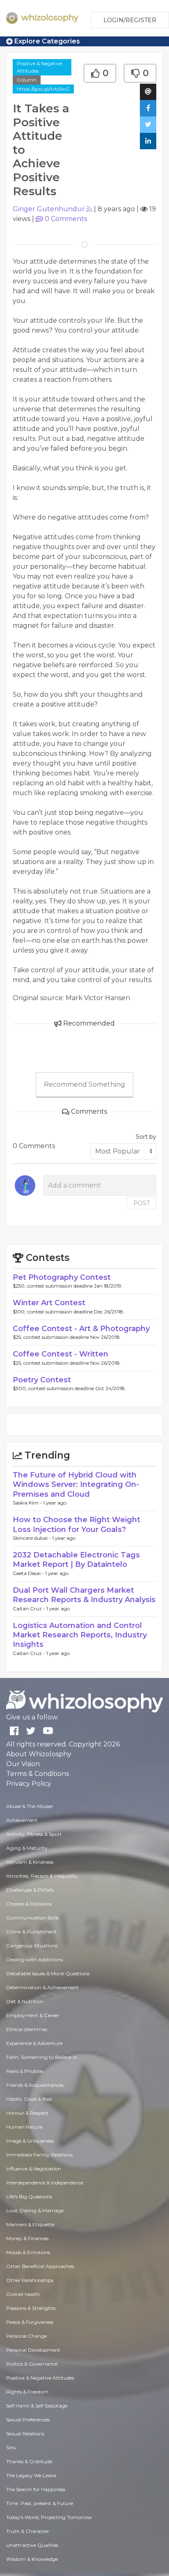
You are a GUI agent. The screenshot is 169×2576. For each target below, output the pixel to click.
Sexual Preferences (28, 2420)
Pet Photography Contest (62, 1277)
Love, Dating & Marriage (35, 2210)
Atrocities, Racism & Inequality (42, 1876)
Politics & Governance (32, 2364)
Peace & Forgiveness (30, 2322)
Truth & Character (28, 2531)
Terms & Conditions (38, 1774)
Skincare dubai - (32, 1538)
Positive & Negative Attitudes (39, 67)
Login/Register (130, 20)
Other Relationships (30, 2280)
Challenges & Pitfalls (30, 1890)
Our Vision (23, 1764)
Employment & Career (33, 2015)
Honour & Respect (27, 2113)
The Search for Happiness (36, 2489)
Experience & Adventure (34, 2043)
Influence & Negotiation (34, 2169)
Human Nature (24, 2127)
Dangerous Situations (32, 1946)
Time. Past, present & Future (40, 2503)
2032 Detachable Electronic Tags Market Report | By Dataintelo (76, 1560)
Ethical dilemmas (27, 2029)
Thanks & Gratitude (29, 2461)
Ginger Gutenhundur (49, 209)
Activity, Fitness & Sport (34, 1834)
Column (27, 80)
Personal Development (33, 2350)
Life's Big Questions (29, 2196)
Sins (11, 2447)
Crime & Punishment (31, 1932)
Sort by (146, 1137)
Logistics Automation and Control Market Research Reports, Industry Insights (80, 1635)
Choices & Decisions (29, 1904)
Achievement (22, 1820)
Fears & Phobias (25, 2071)
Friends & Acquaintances (35, 2085)
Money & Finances (27, 2238)
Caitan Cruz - (30, 1608)
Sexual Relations (25, 2434)
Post (142, 1203)
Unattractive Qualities (32, 2545)
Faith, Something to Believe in (42, 2057)
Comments (66, 219)
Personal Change (26, 2336)
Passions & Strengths (31, 2308)
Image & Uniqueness (30, 2141)
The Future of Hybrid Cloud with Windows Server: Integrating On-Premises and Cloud (76, 1485)
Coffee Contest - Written (61, 1354)
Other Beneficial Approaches (40, 2266)
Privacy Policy (29, 1784)
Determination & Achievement (42, 1987)
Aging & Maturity (27, 1848)
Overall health (23, 2294)
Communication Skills (32, 1918)
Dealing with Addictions (34, 1959)
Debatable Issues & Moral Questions (48, 1973)
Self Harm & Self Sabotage (37, 2406)
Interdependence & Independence (45, 2183)
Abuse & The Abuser (30, 1806)
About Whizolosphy (39, 1754)
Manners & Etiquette (30, 2224)
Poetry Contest (42, 1380)
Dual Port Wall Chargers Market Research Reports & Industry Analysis (84, 1595)
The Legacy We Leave (31, 2475)
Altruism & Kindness (30, 1862)
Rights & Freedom (27, 2392)
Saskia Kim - (28, 1503)
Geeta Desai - (29, 1573)
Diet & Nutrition (25, 2001)
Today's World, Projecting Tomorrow (49, 2517)
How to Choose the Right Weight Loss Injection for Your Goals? (77, 1524)
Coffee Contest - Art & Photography (81, 1329)
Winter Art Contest (49, 1303)
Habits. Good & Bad (29, 2099)
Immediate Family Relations (39, 2155)
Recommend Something (84, 1084)
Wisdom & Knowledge (32, 2559)
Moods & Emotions (28, 2252)
